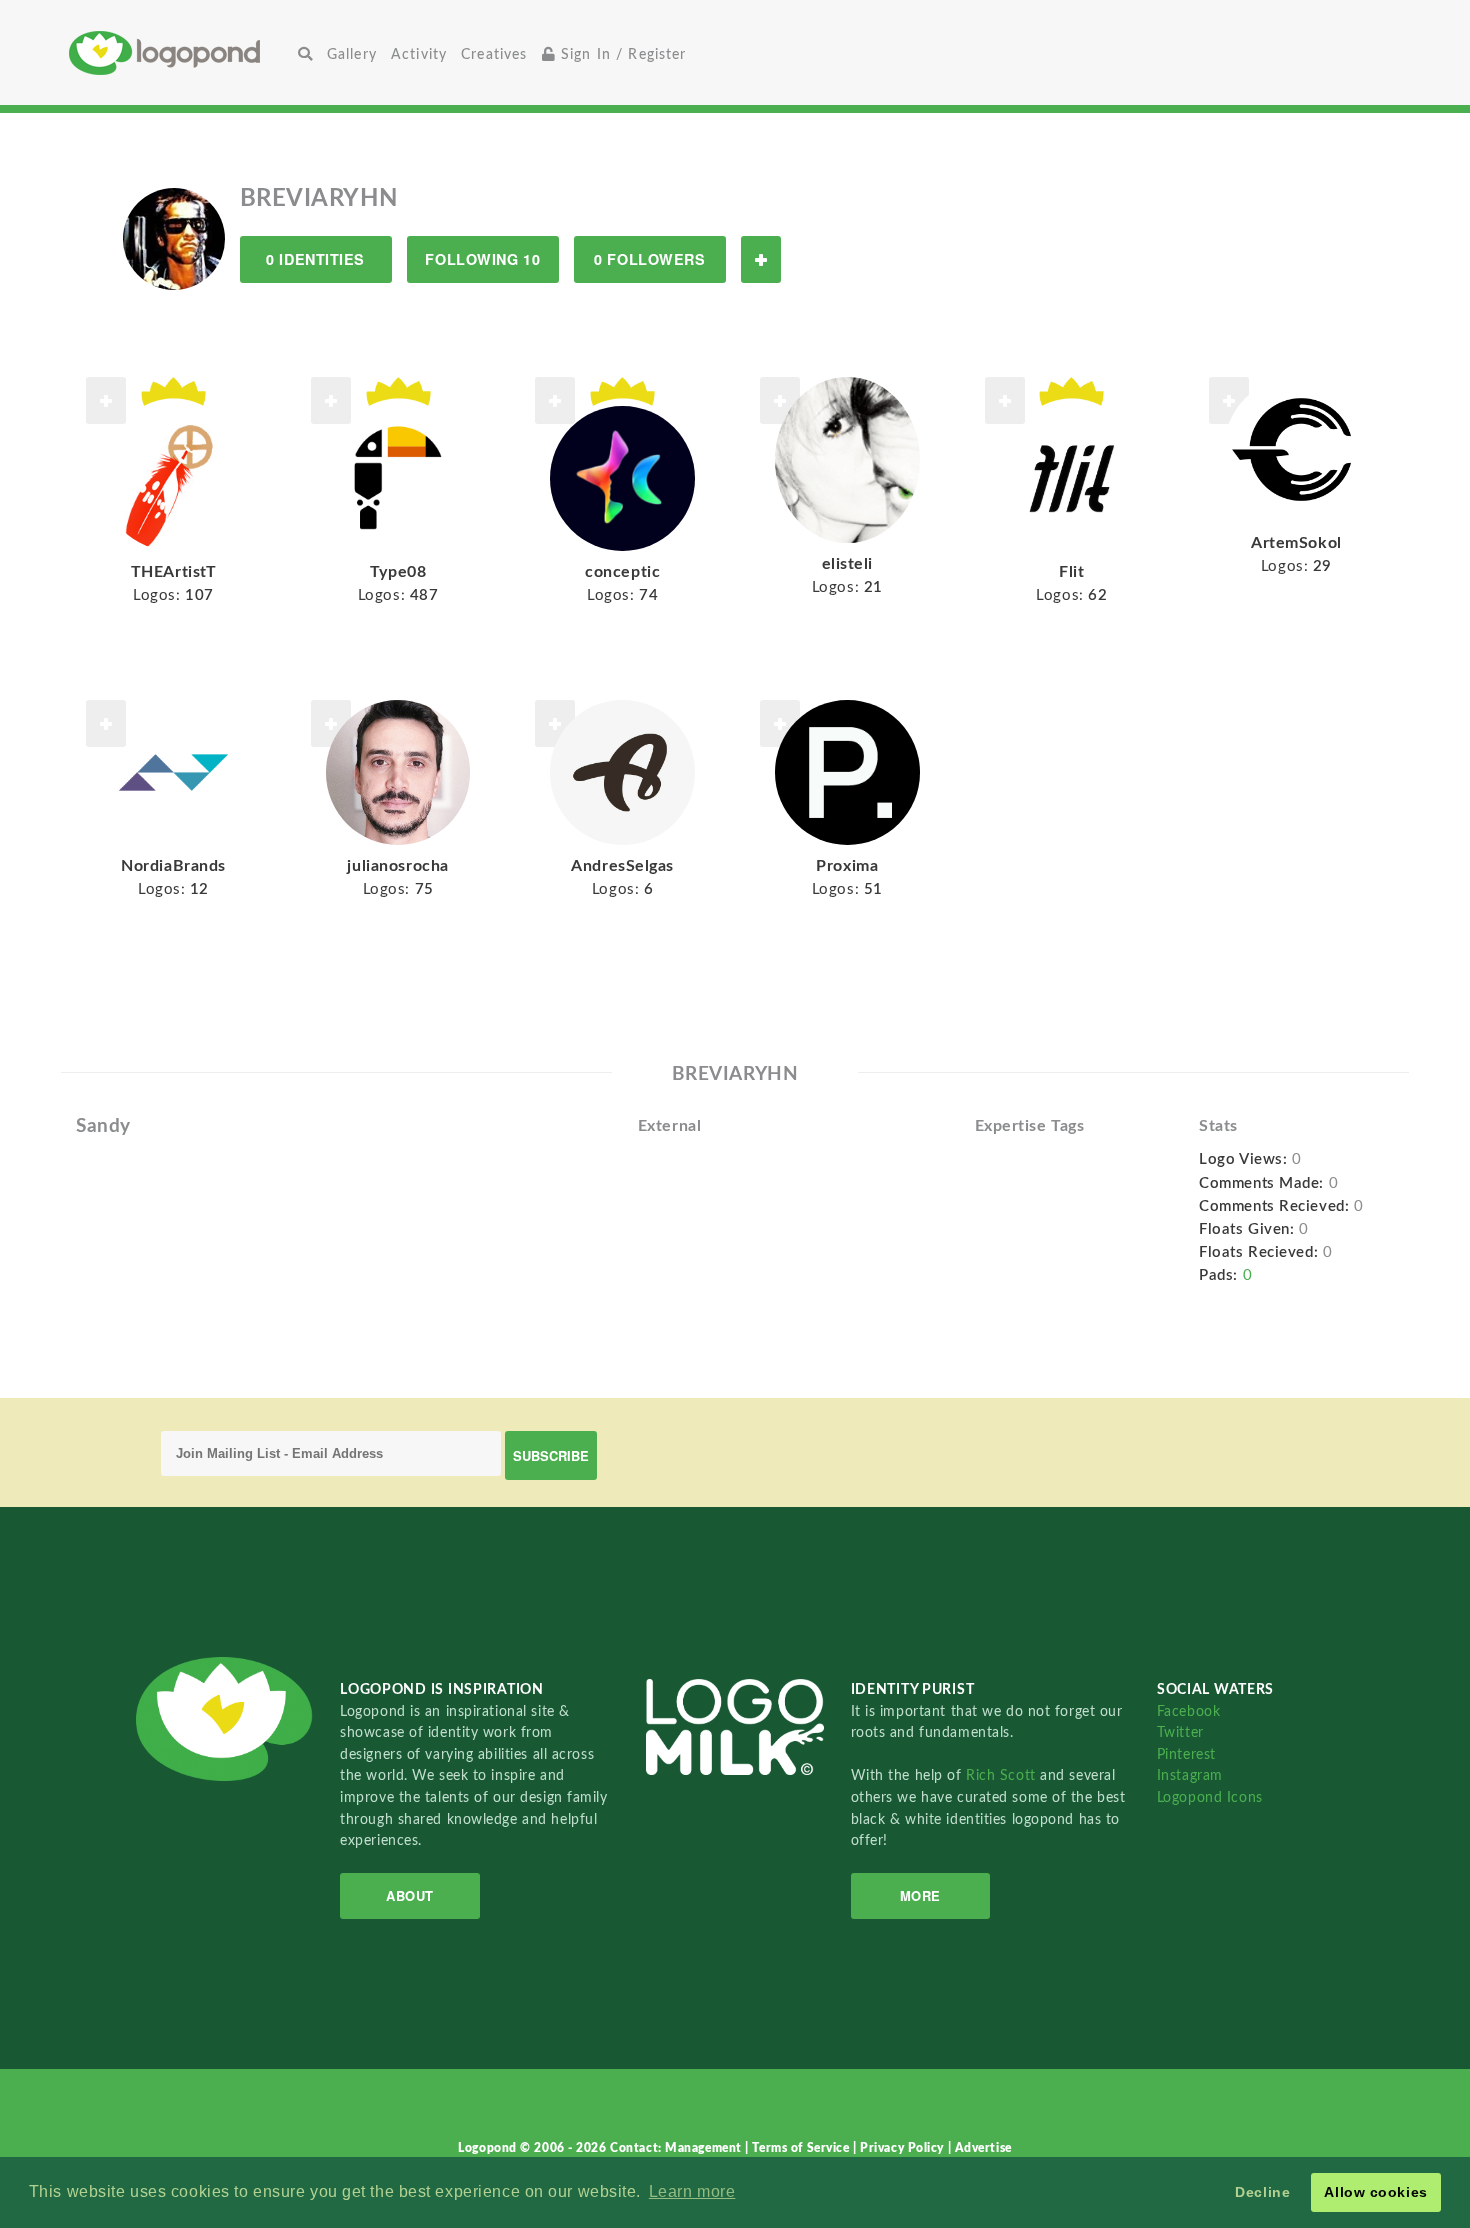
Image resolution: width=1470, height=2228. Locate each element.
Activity (419, 54)
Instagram (1190, 1775)
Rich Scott (1003, 1775)
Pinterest (1186, 1754)
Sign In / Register (621, 54)
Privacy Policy (903, 2148)
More (920, 1895)
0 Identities (315, 259)
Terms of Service (802, 2148)
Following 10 (482, 259)
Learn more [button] (692, 2191)
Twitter (1180, 1732)
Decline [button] (1262, 2192)
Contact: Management (677, 2148)
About (410, 1895)
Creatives (494, 54)
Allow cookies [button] (1375, 2192)
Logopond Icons (1210, 1797)
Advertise (983, 2148)
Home (180, 52)
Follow (761, 259)
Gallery (352, 54)
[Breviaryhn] (174, 238)
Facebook (1188, 1711)
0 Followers (649, 259)
